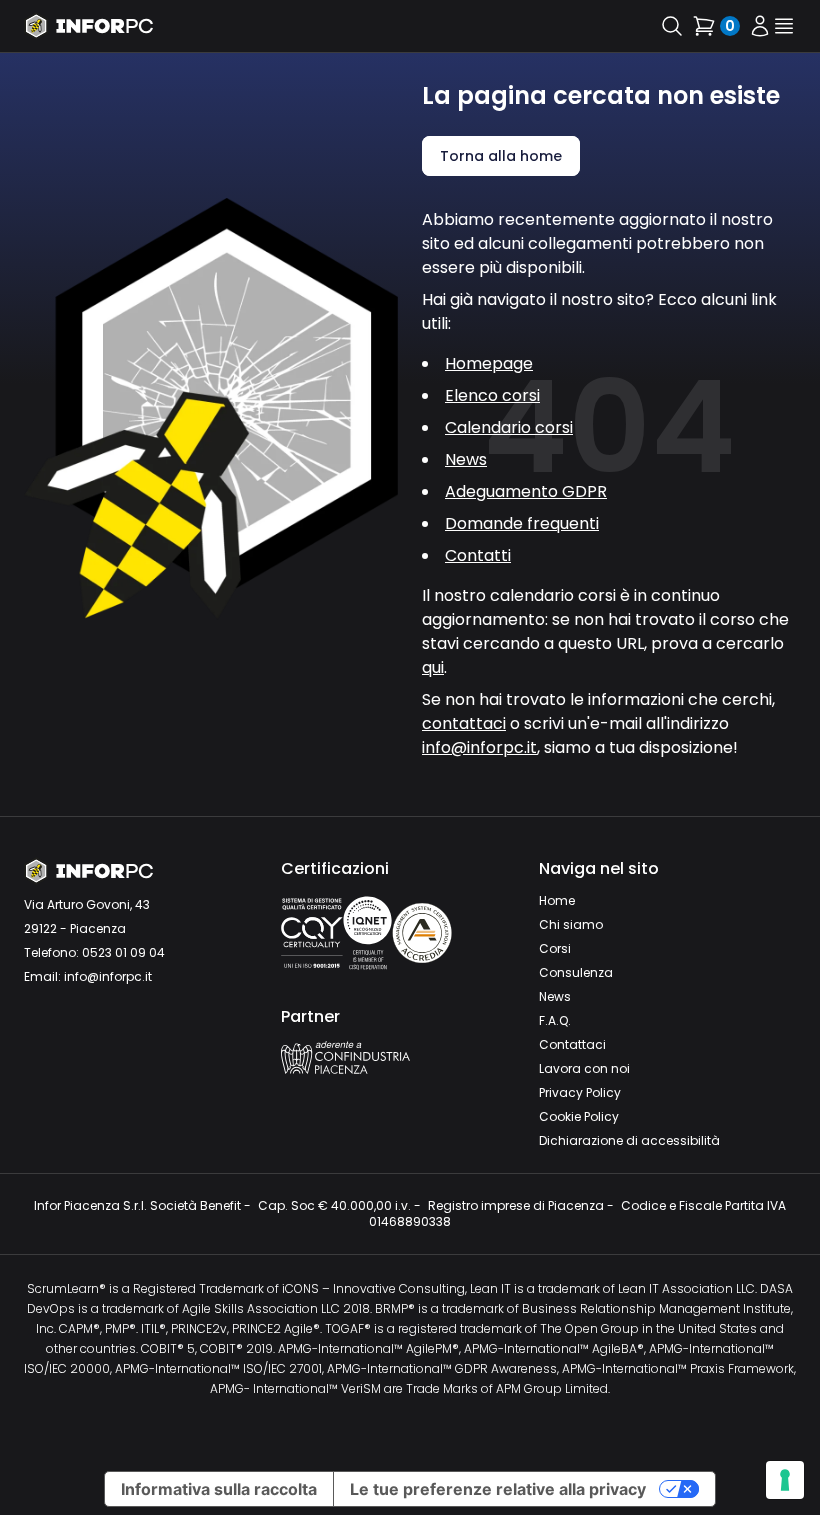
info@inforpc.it (479, 747)
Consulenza (576, 972)
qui (433, 667)
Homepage (489, 363)
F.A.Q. (555, 1020)
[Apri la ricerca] (672, 26)
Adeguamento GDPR (526, 491)
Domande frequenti (522, 523)
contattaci (464, 723)
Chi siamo (571, 924)
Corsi (555, 948)
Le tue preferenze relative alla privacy (498, 1489)
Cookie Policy (579, 1116)
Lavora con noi (584, 1068)
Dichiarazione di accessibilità (629, 1140)
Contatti (478, 555)
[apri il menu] (784, 26)
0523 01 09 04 (123, 952)
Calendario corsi (509, 427)
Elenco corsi (492, 395)
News (466, 459)
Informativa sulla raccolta (219, 1489)
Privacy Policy (580, 1092)
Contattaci (572, 1044)
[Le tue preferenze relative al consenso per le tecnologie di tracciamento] (785, 1480)
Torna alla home (501, 156)
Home (557, 900)
